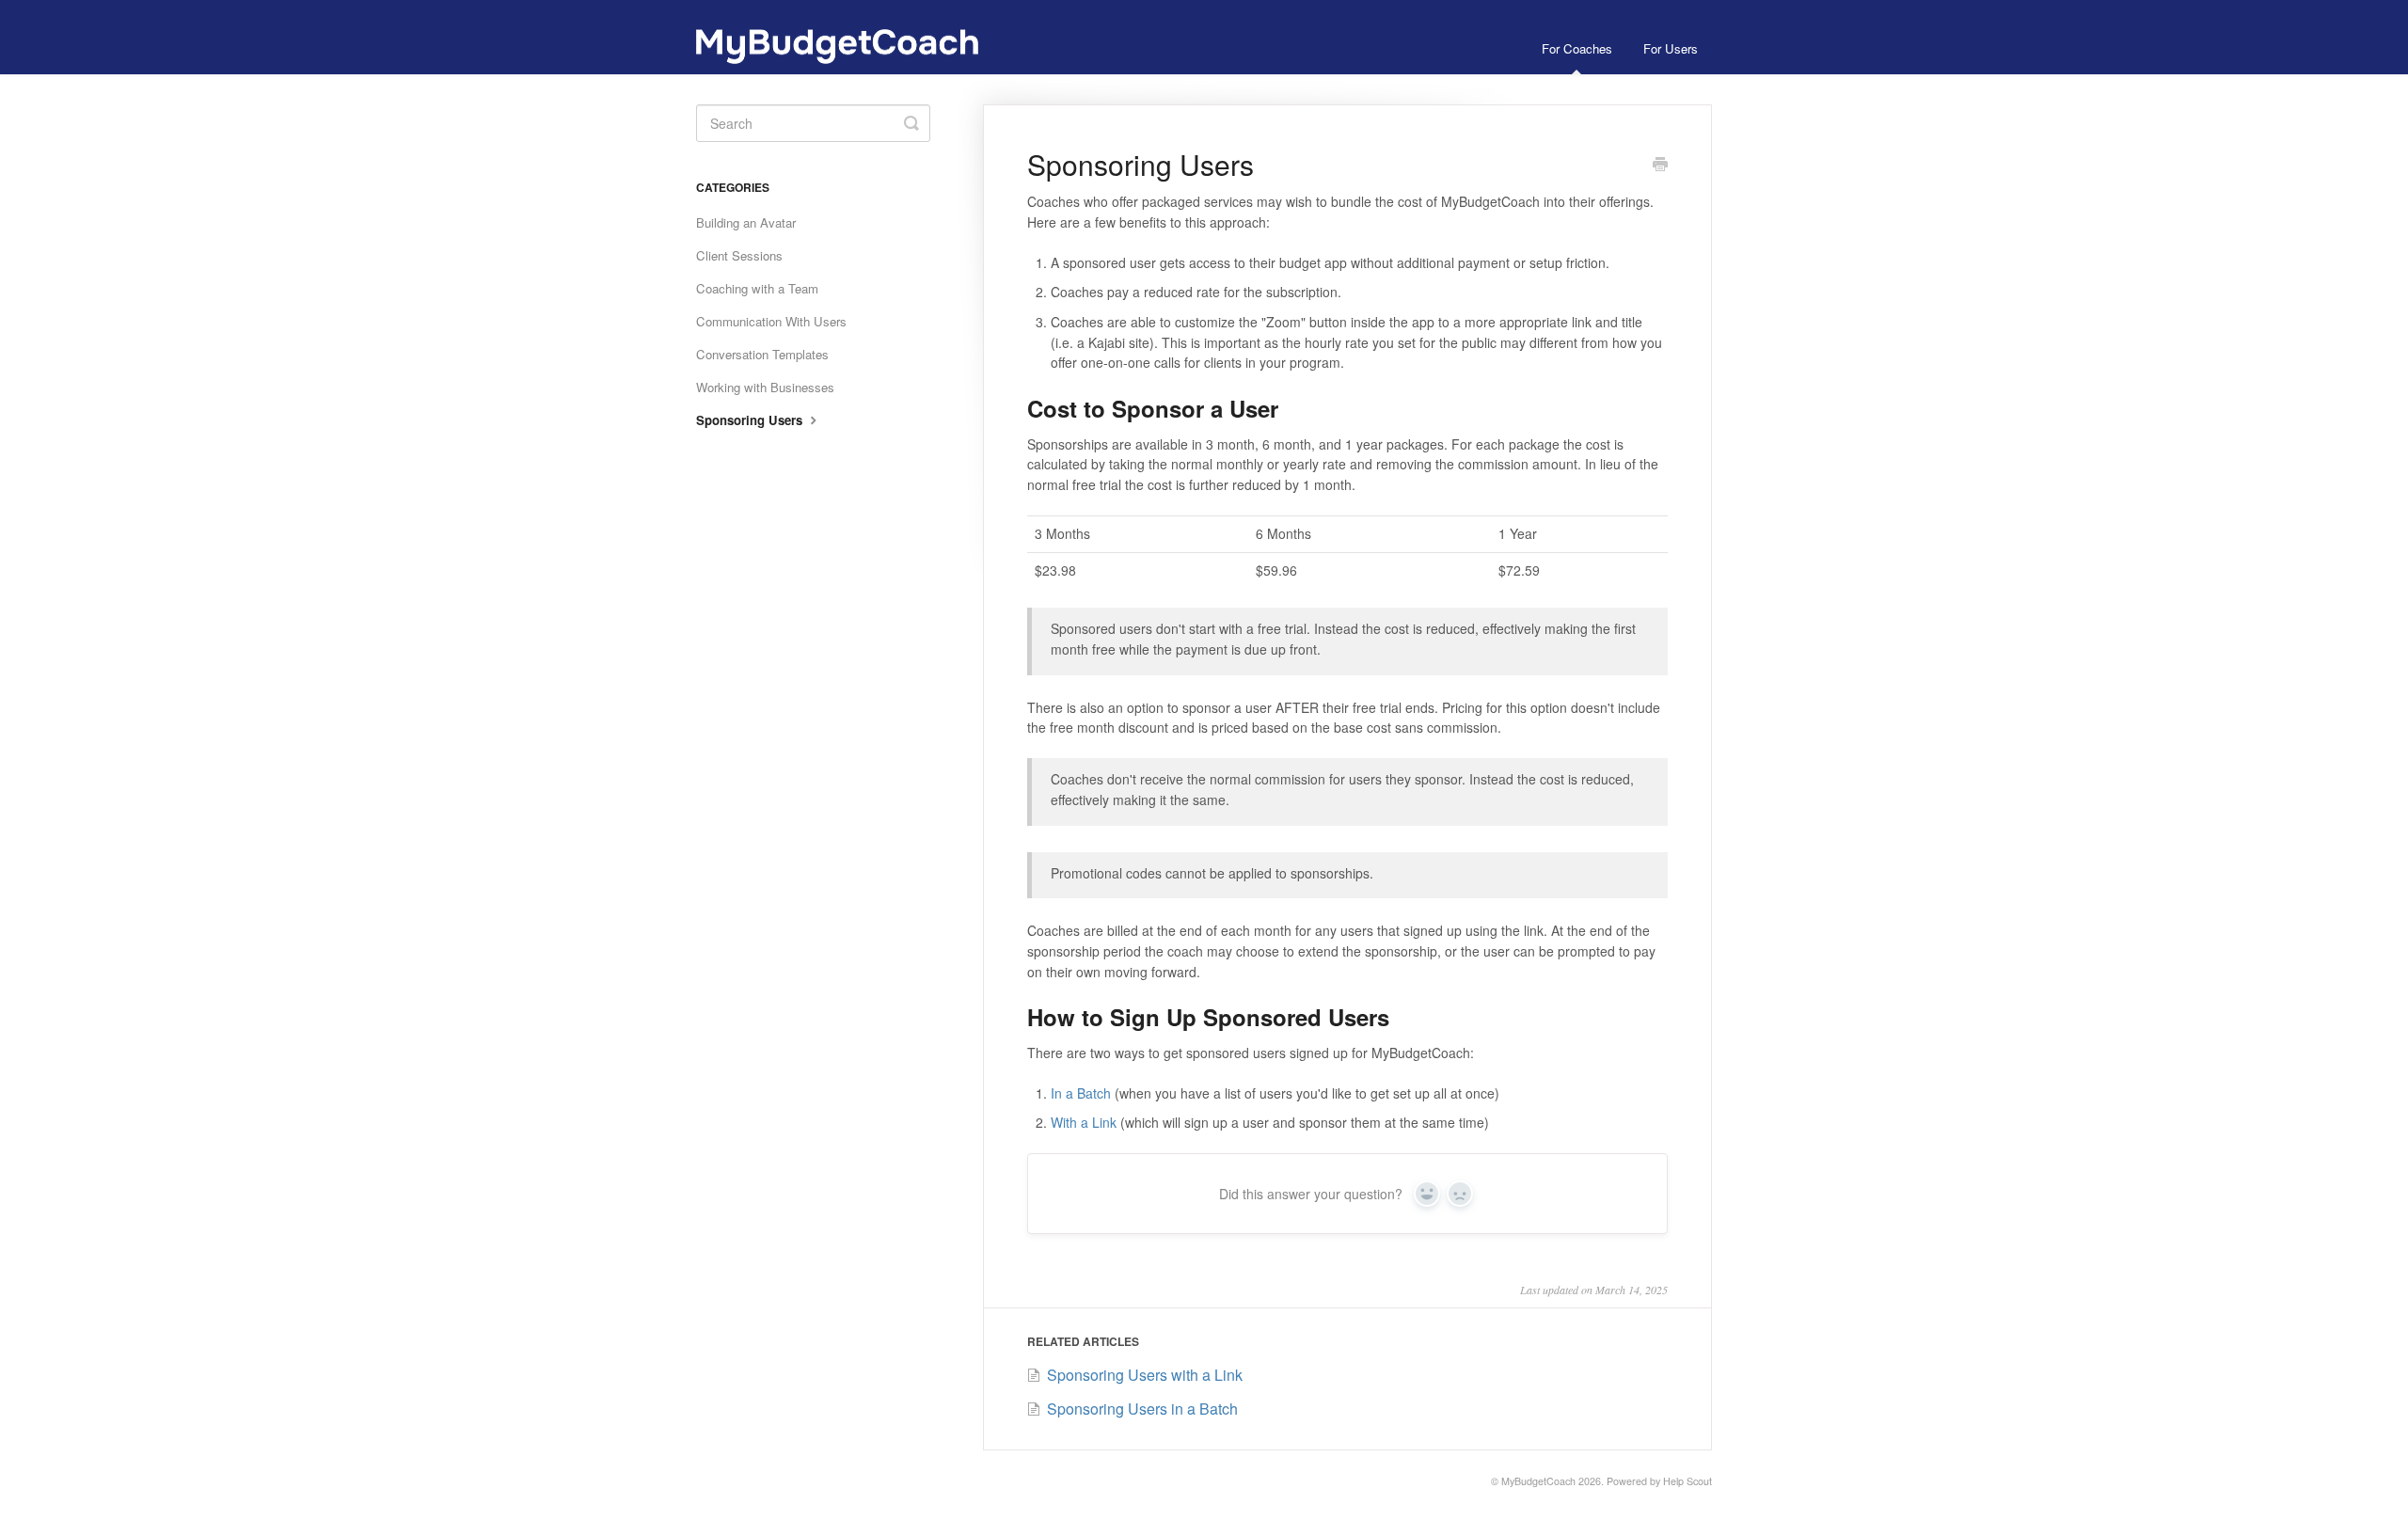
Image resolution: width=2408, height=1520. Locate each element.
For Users (1671, 48)
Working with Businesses (765, 387)
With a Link (1084, 1122)
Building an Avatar (746, 222)
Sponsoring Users (751, 420)
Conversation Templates (762, 354)
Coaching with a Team (757, 288)
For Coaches (1577, 48)
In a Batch (1081, 1093)
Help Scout (1687, 1481)
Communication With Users (771, 321)
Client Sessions (739, 255)
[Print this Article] (1660, 166)
